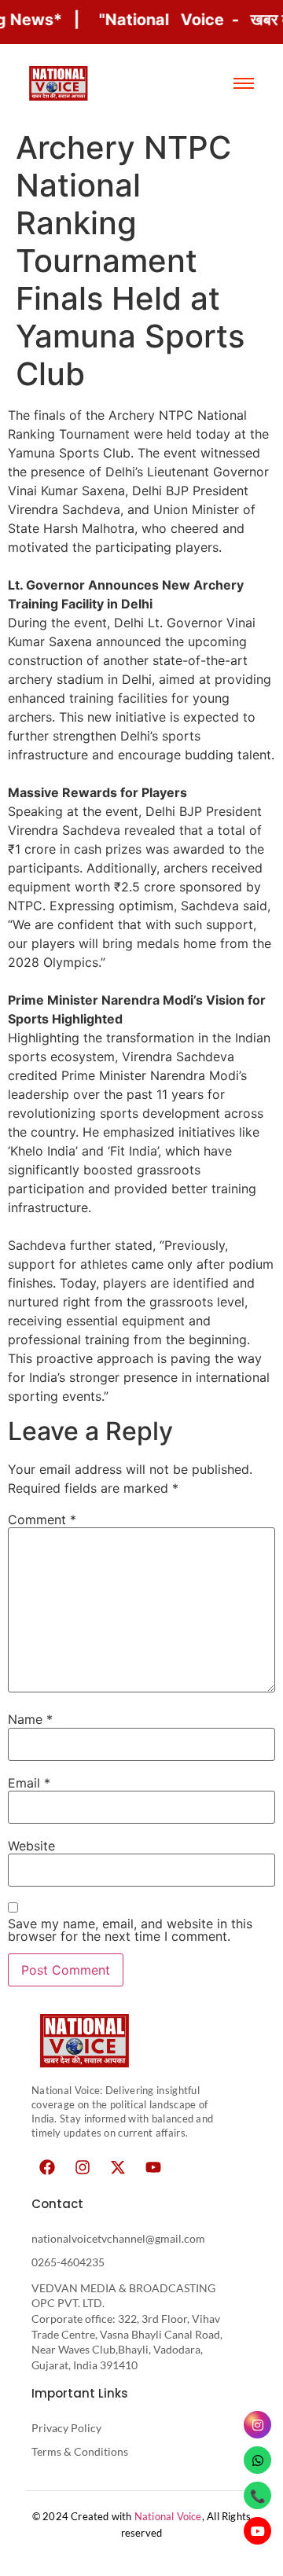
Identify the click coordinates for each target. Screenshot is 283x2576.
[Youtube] (153, 2167)
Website (31, 1846)
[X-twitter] (118, 2167)
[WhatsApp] (257, 2460)
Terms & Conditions (80, 2451)
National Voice (168, 2516)
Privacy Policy (66, 2428)
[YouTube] (257, 2531)
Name (30, 1719)
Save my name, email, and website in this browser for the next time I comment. (130, 1930)
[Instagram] (83, 2167)
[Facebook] (47, 2167)
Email (29, 1783)
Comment (42, 1520)
